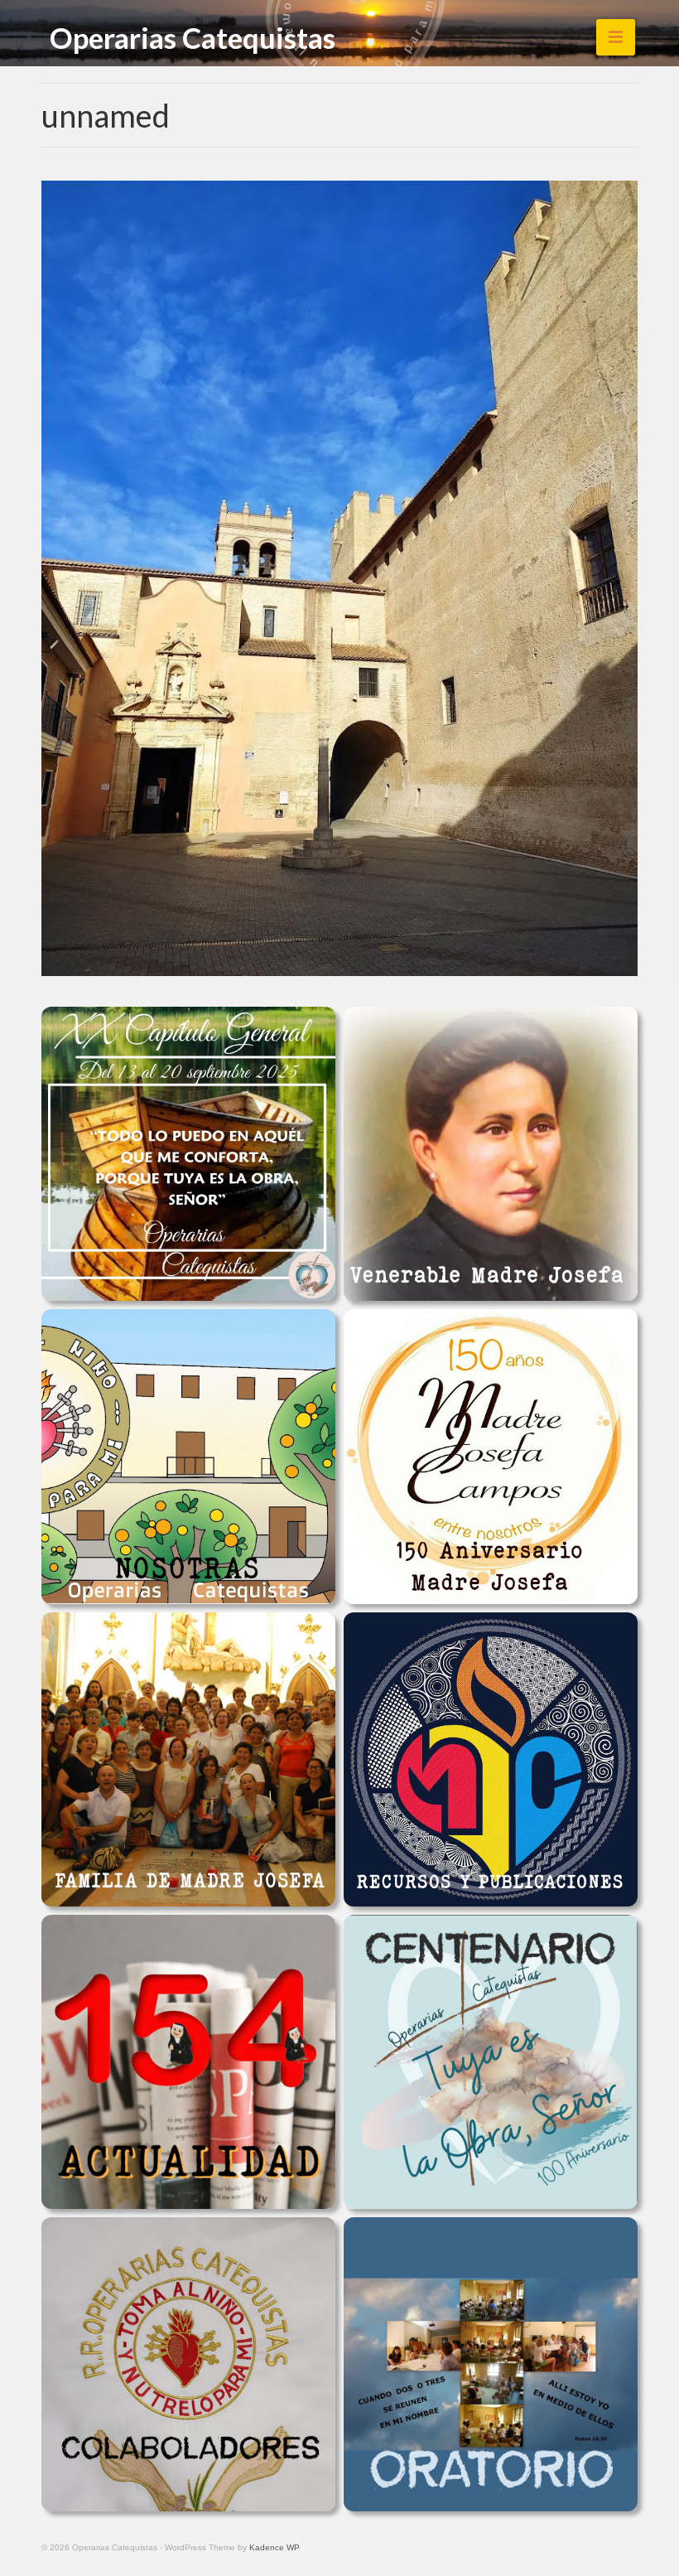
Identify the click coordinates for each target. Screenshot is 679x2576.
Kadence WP (274, 2547)
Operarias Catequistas (193, 37)
